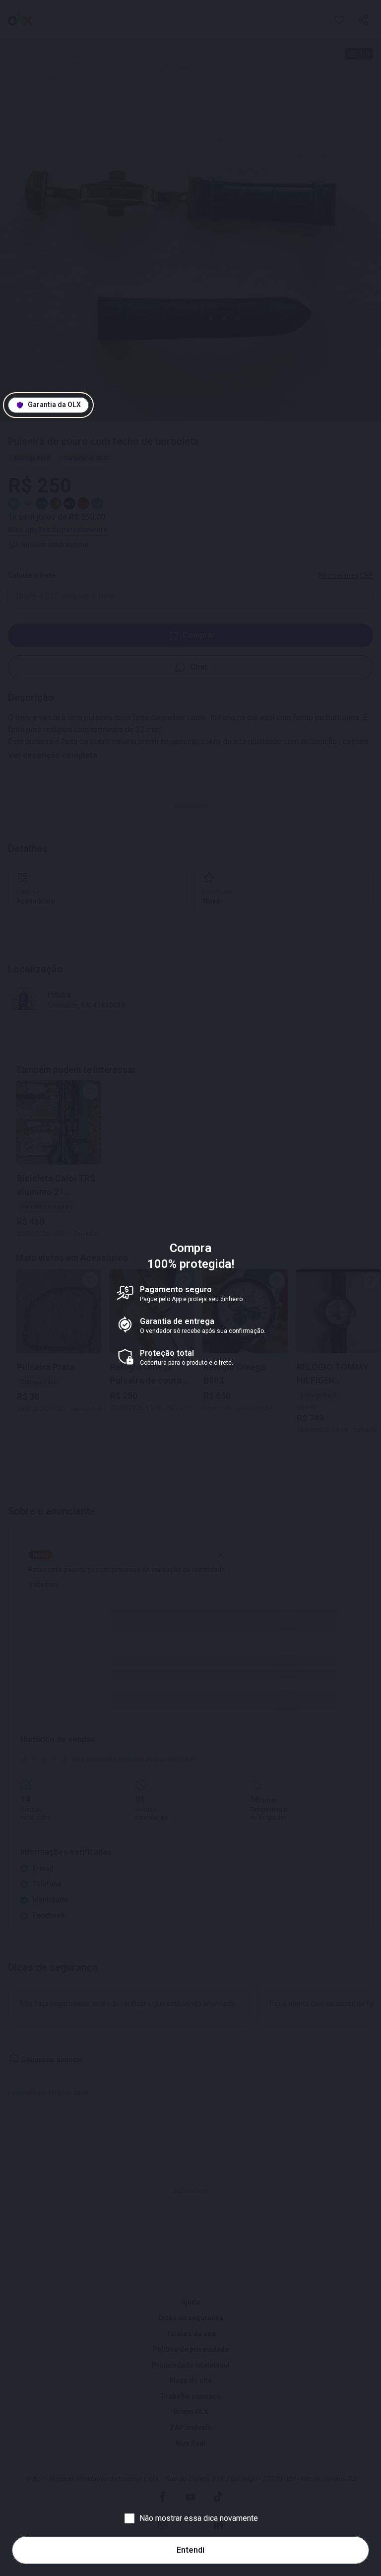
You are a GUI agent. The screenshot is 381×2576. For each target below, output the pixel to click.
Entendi (190, 2550)
